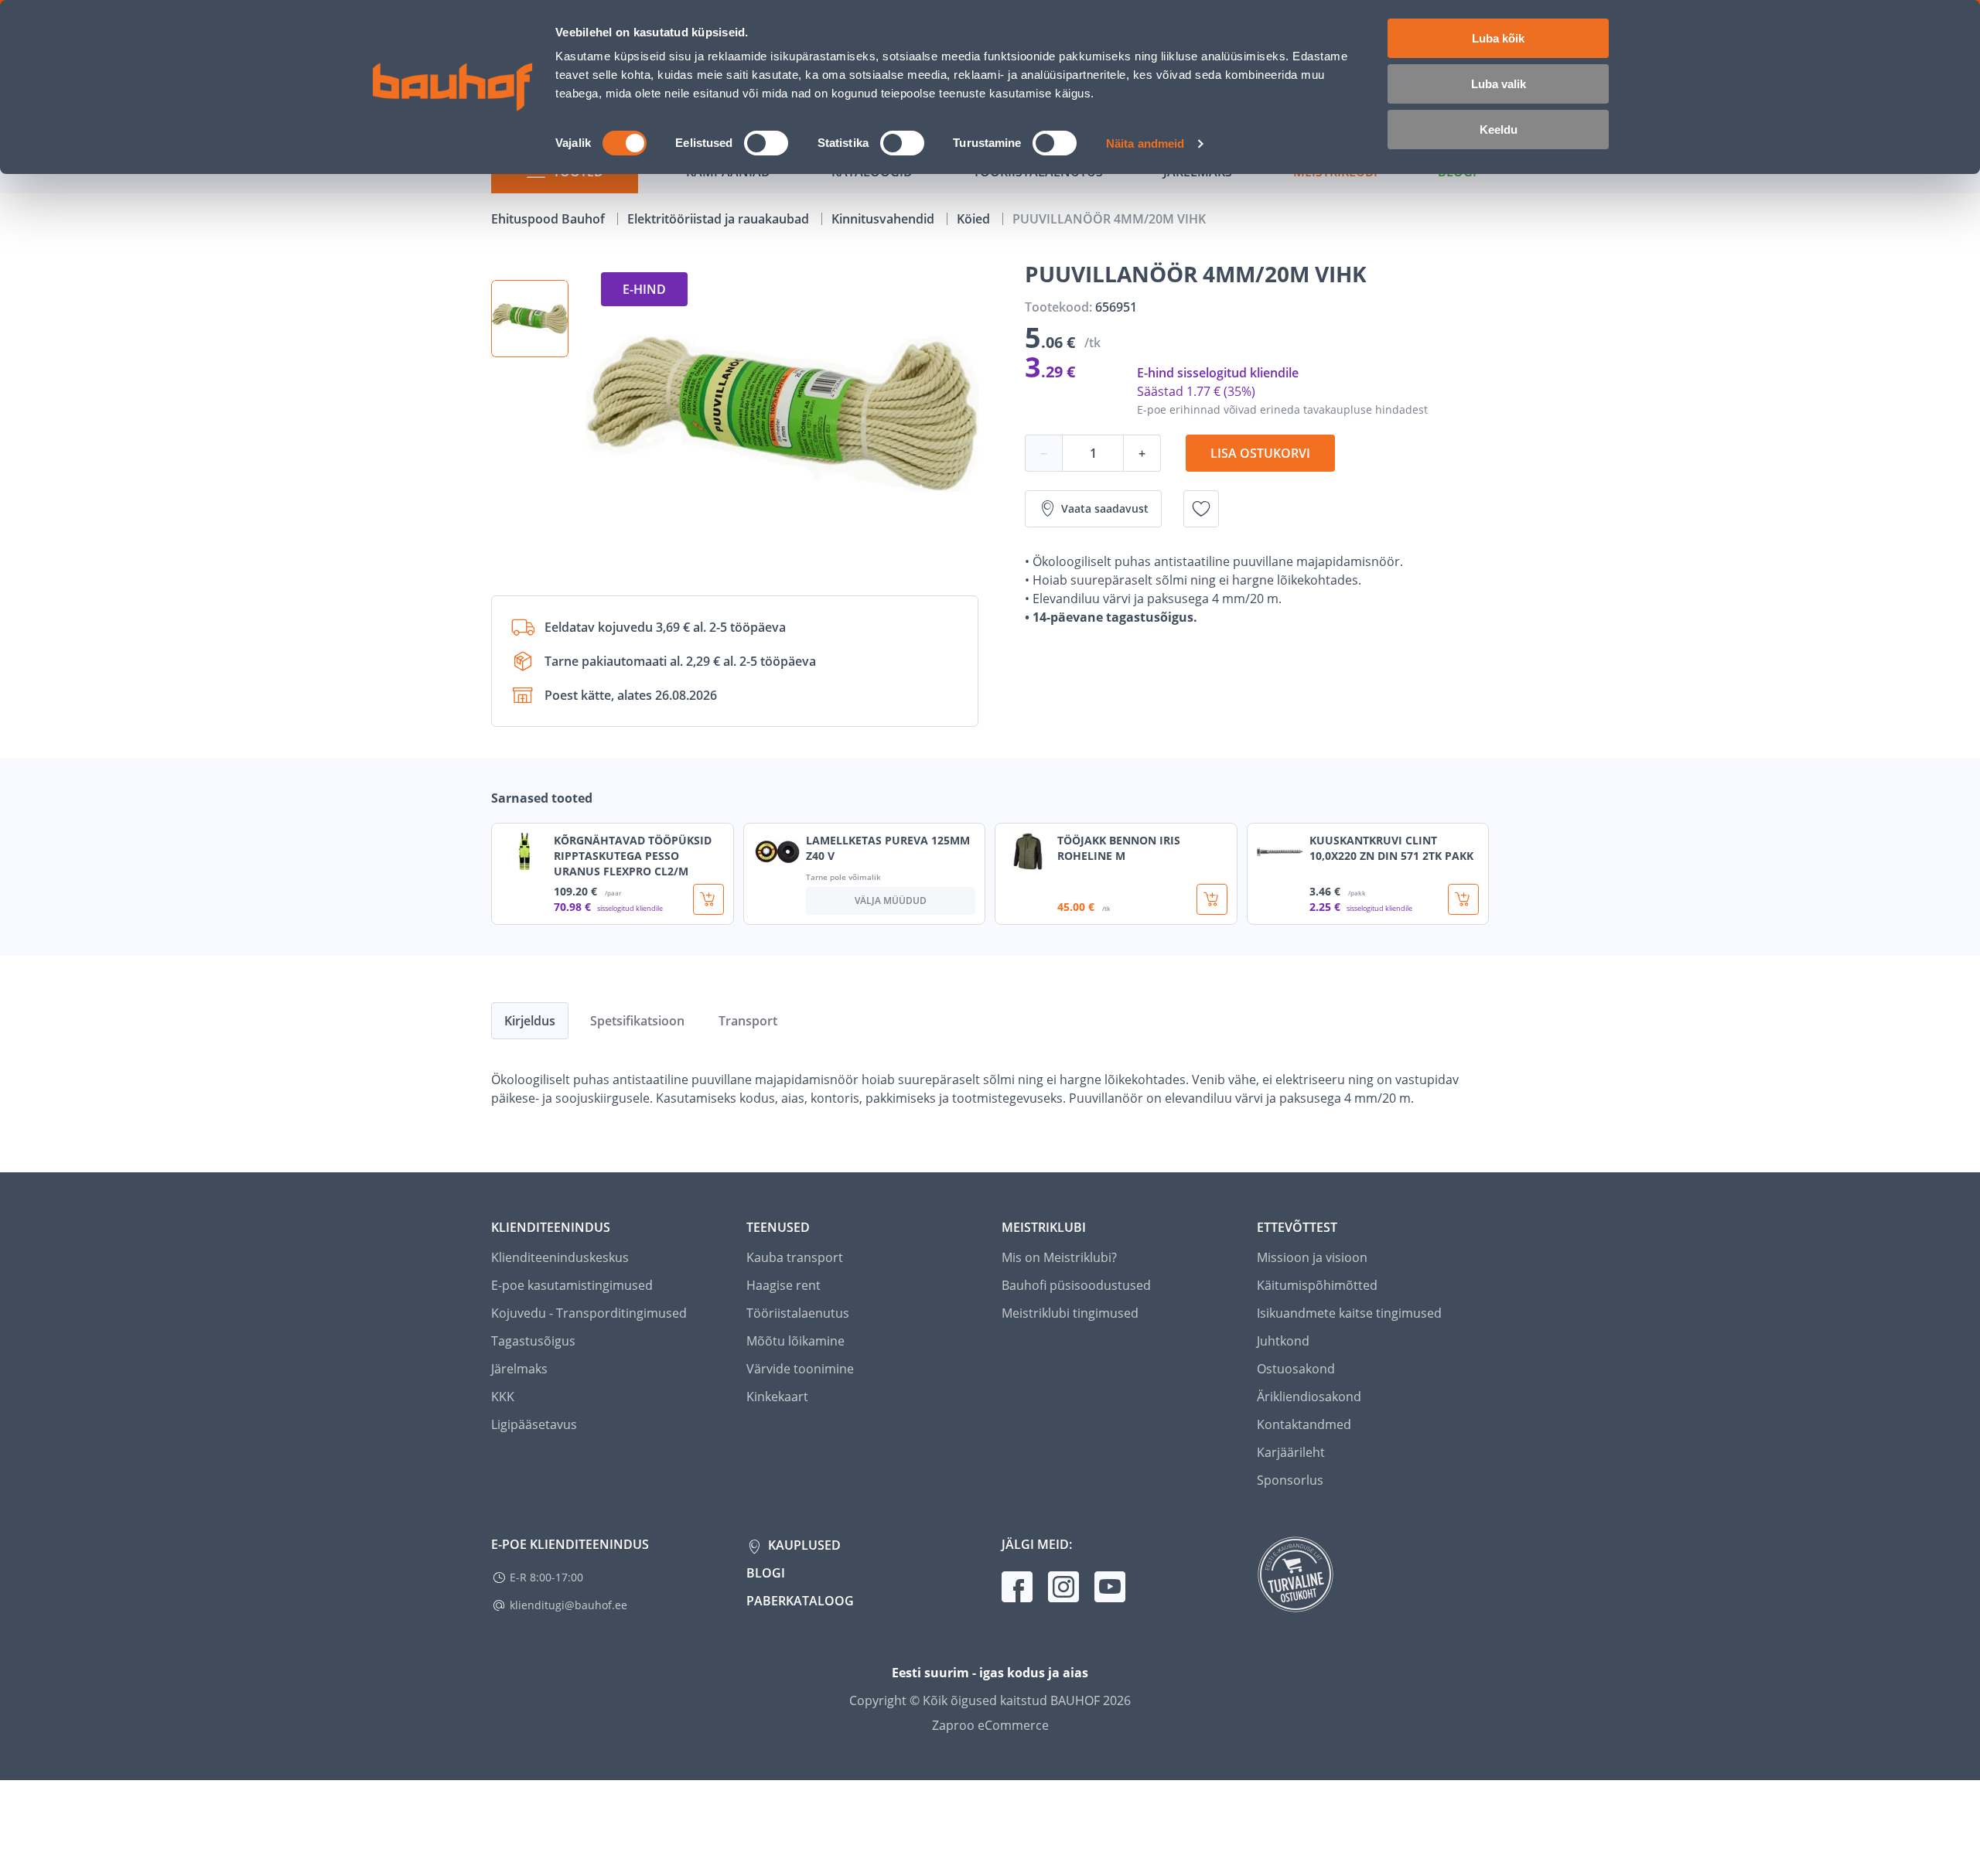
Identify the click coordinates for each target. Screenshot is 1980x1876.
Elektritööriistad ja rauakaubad (720, 219)
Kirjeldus (530, 1021)
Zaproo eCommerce (990, 1725)
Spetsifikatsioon (637, 1021)
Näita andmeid (1145, 143)
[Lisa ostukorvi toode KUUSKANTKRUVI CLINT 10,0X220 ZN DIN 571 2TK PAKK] (1463, 899)
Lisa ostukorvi (1260, 453)
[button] (530, 319)
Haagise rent (783, 1285)
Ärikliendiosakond (1309, 1397)
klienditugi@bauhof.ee (568, 1605)
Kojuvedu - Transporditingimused (589, 1313)
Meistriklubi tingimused (1070, 1313)
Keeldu (1499, 130)
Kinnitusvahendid (884, 219)
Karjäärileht (1291, 1452)
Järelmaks (519, 1369)
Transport (748, 1021)
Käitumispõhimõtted (1317, 1285)
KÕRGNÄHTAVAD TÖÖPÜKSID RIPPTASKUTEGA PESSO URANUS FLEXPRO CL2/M (633, 856)
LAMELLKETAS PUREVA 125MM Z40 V (888, 848)
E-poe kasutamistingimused (572, 1285)
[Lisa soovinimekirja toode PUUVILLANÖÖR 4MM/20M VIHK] (1201, 509)
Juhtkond (1283, 1341)
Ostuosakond (1296, 1369)
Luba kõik (1498, 38)
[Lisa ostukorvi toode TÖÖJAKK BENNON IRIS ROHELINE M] (1212, 899)
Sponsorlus (1290, 1480)
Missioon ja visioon (1312, 1257)
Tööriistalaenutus (798, 1313)
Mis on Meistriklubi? (1059, 1257)
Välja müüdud (891, 900)
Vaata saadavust (1105, 508)
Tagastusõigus (533, 1341)
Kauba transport (795, 1257)
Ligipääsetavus (534, 1424)
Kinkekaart (777, 1397)
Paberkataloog (800, 1601)
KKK (503, 1397)
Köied (975, 219)
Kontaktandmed (1304, 1424)
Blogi (766, 1573)
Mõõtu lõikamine (795, 1341)
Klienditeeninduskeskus (560, 1257)
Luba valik (1499, 84)
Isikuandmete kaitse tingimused (1349, 1313)
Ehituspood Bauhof (550, 219)
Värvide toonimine (800, 1369)
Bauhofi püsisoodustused (1076, 1285)
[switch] (766, 143)
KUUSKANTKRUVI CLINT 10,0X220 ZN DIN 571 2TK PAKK (1391, 848)
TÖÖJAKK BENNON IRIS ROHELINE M (1119, 848)
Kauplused (803, 1545)
